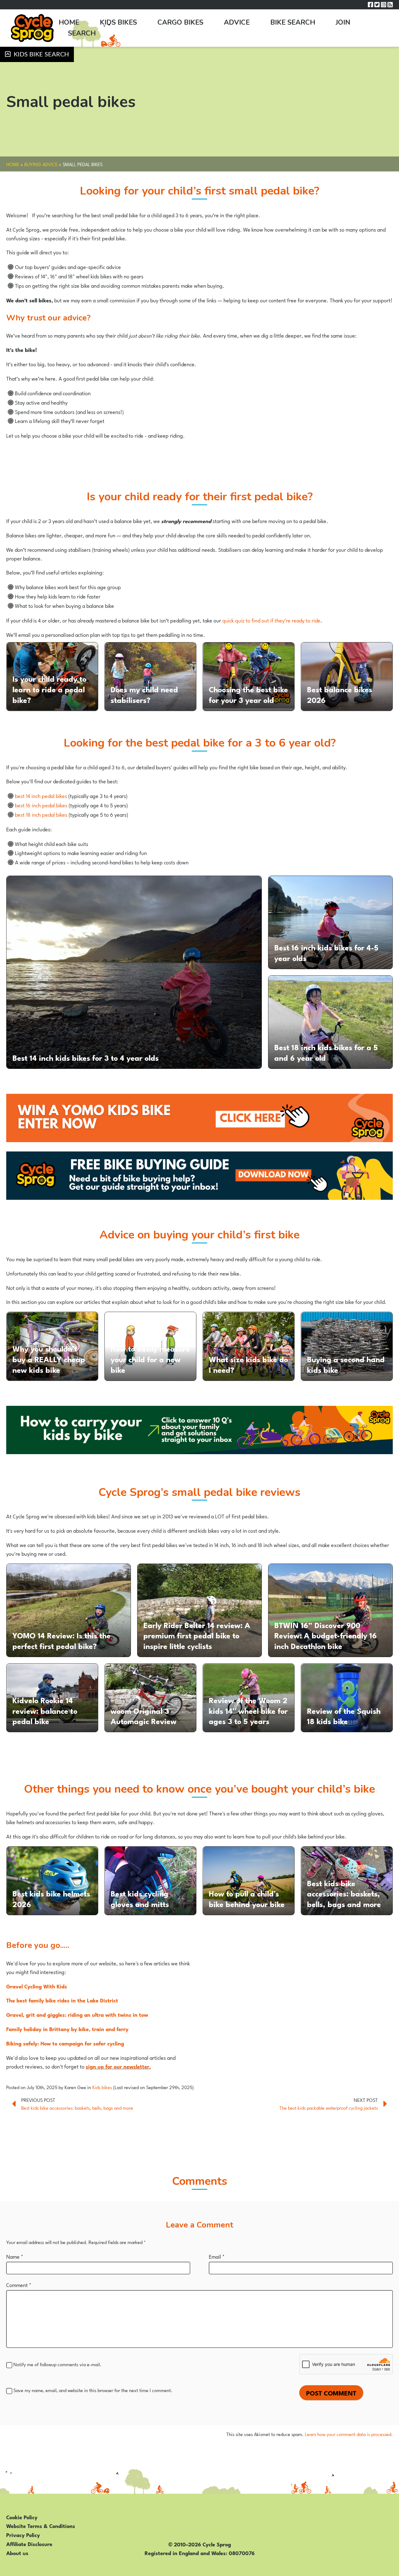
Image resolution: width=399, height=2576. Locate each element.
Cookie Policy (22, 2517)
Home (69, 22)
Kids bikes (118, 22)
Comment (19, 2285)
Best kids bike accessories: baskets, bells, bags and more (77, 2108)
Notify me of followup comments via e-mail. (57, 2364)
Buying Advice (41, 164)
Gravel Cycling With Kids (37, 1986)
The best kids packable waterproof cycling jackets (329, 2108)
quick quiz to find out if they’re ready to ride (271, 620)
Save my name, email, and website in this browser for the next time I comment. (93, 2390)
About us (17, 2553)
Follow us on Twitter (377, 5)
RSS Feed (390, 5)
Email (217, 2256)
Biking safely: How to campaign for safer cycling (65, 2043)
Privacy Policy (23, 2535)
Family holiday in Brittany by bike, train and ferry (67, 2029)
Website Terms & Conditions (41, 2526)
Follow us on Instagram (384, 5)
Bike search (293, 22)
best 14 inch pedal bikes (41, 795)
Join (343, 22)
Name (15, 2256)
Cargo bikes (180, 22)
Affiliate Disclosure (29, 2544)
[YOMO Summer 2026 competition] (199, 1118)
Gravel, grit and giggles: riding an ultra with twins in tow (77, 2014)
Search (82, 33)
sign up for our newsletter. (118, 2066)
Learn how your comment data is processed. (349, 2434)
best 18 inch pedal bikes (41, 814)
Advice (237, 22)
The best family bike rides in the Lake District (62, 2000)
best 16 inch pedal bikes (41, 805)
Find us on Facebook (370, 5)
